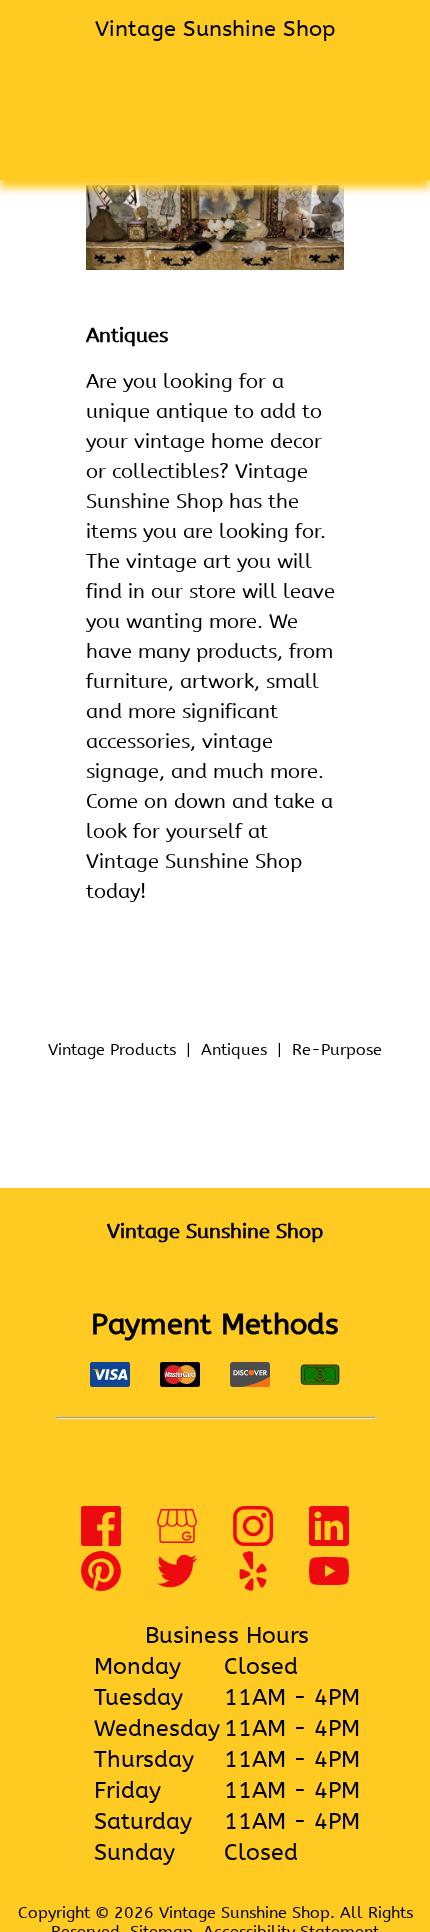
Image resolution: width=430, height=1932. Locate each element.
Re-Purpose (337, 1049)
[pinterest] (101, 1584)
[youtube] (329, 1584)
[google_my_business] (177, 1539)
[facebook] (101, 1539)
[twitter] (177, 1584)
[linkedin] (329, 1539)
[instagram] (253, 1539)
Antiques (234, 1049)
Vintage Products (112, 1049)
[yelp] (253, 1584)
